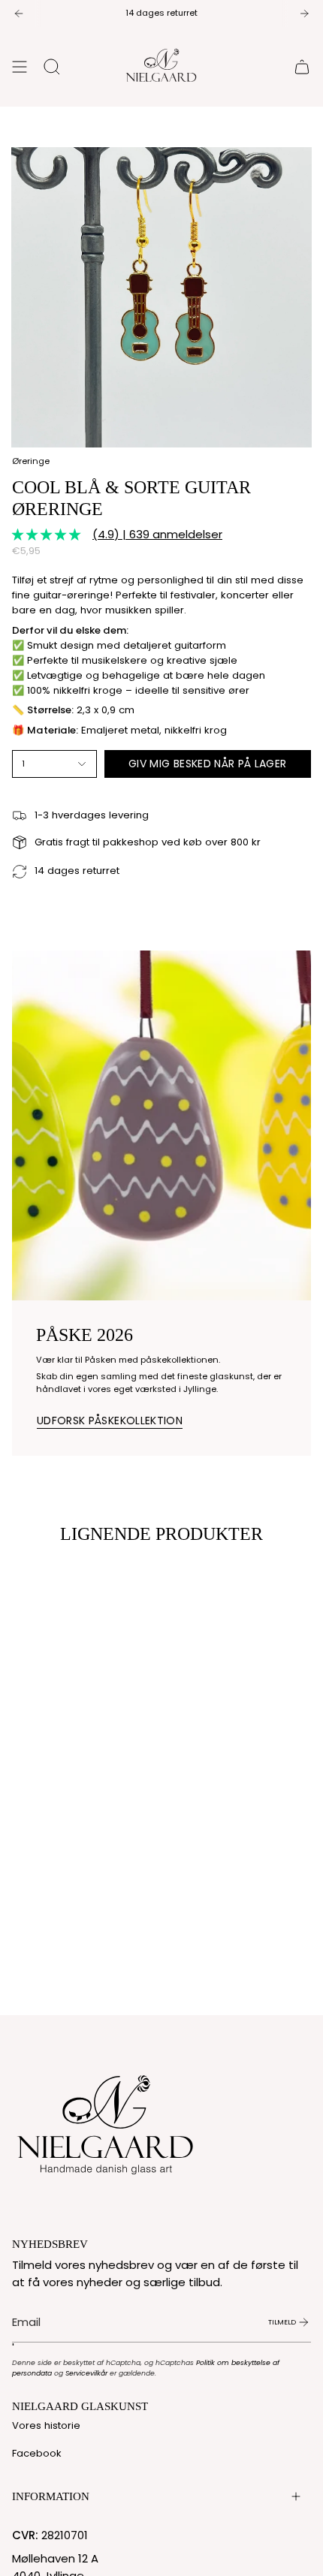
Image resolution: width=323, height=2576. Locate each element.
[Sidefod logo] (106, 2121)
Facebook (37, 2453)
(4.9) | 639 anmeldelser (157, 534)
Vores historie (46, 2425)
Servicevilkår (86, 2373)
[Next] (304, 14)
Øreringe (31, 461)
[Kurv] (302, 67)
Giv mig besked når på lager (207, 764)
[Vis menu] (20, 67)
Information (51, 2496)
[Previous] (19, 14)
